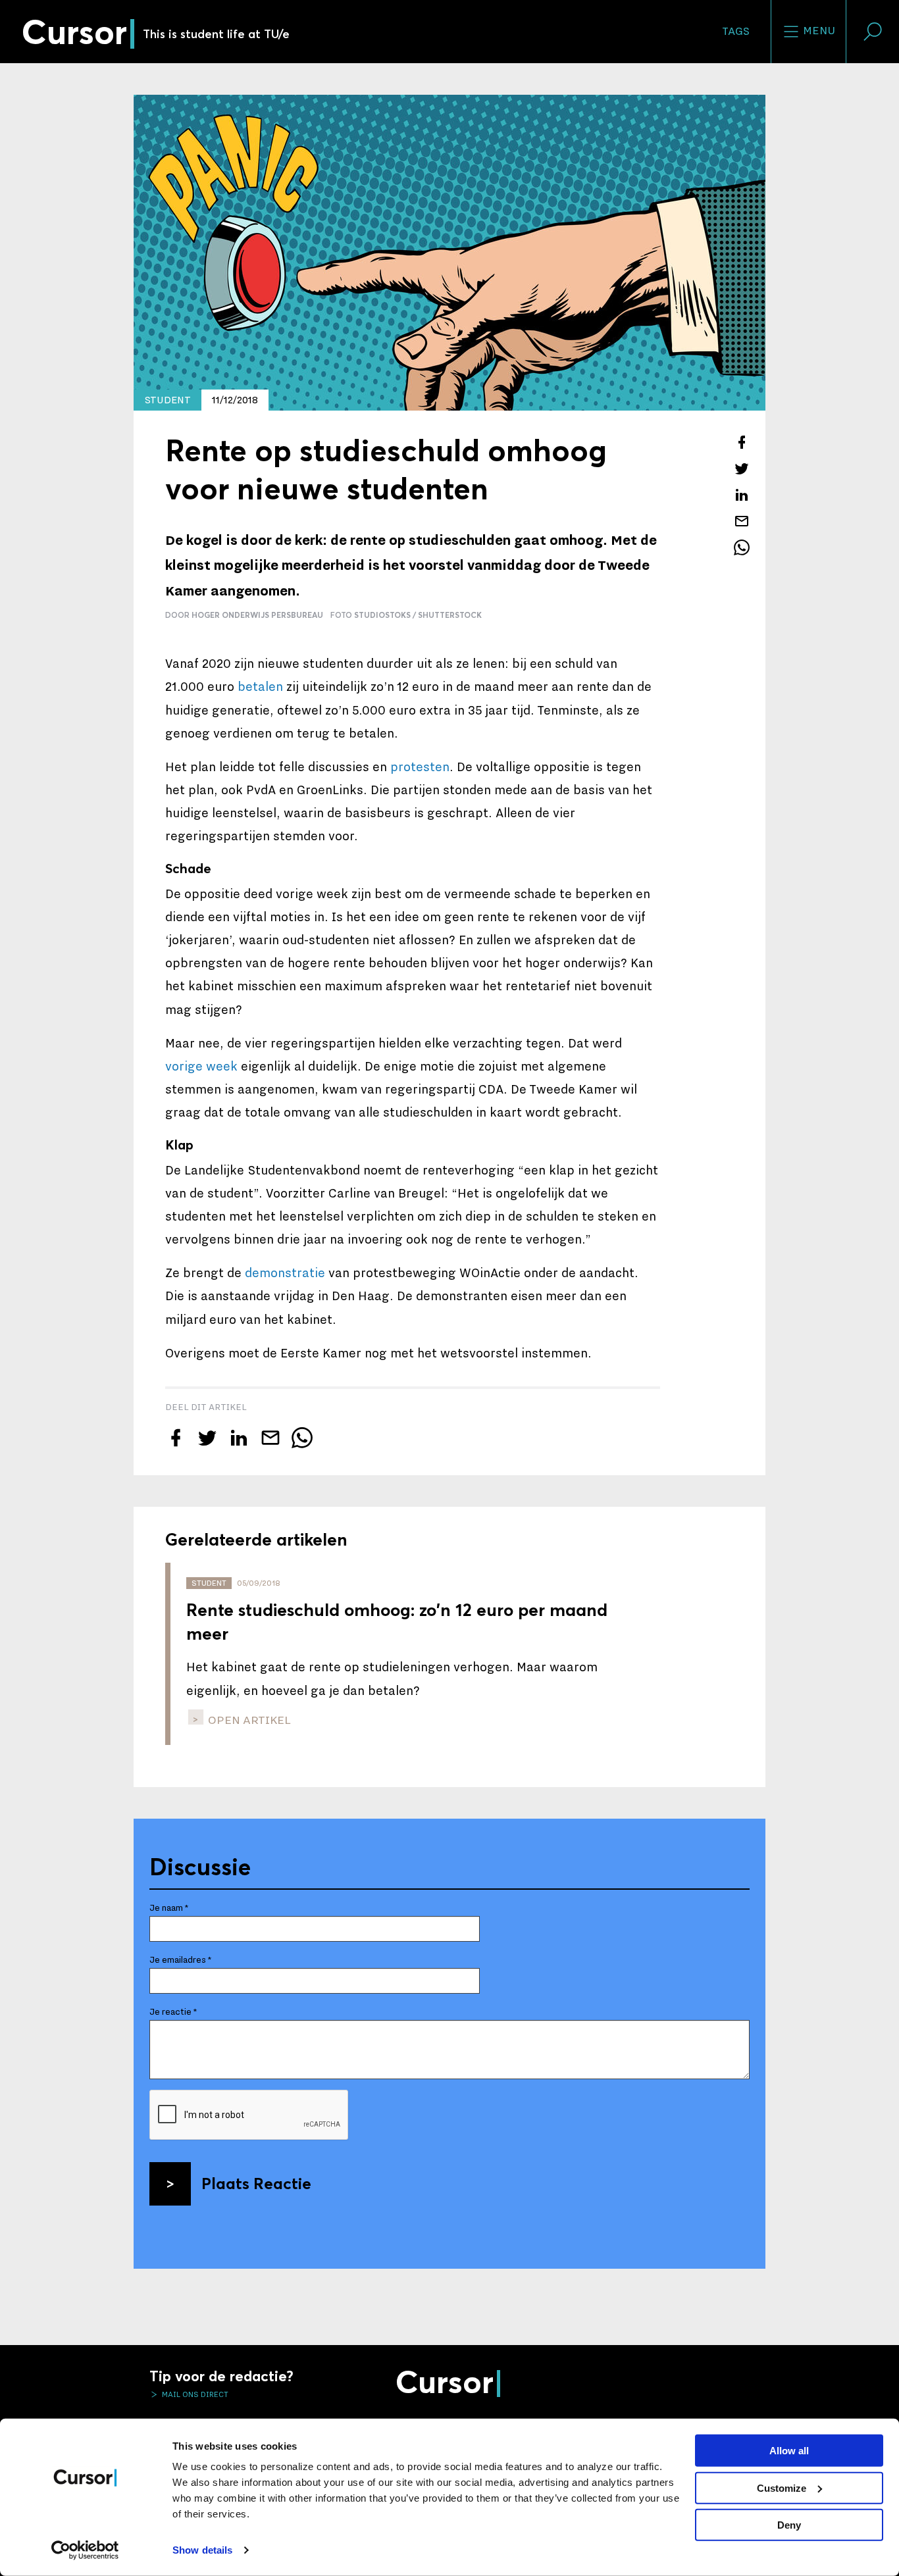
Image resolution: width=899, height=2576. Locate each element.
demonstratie (285, 1273)
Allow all (789, 2451)
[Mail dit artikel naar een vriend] (742, 521)
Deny (789, 2525)
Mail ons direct (194, 2394)
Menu (818, 31)
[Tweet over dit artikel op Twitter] (742, 468)
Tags (736, 32)
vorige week (201, 1067)
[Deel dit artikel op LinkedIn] (742, 495)
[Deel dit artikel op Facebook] (742, 442)
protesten (420, 767)
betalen (260, 687)
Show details (202, 2550)
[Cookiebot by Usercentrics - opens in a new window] (85, 2550)
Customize (782, 2488)
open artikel (248, 1720)
